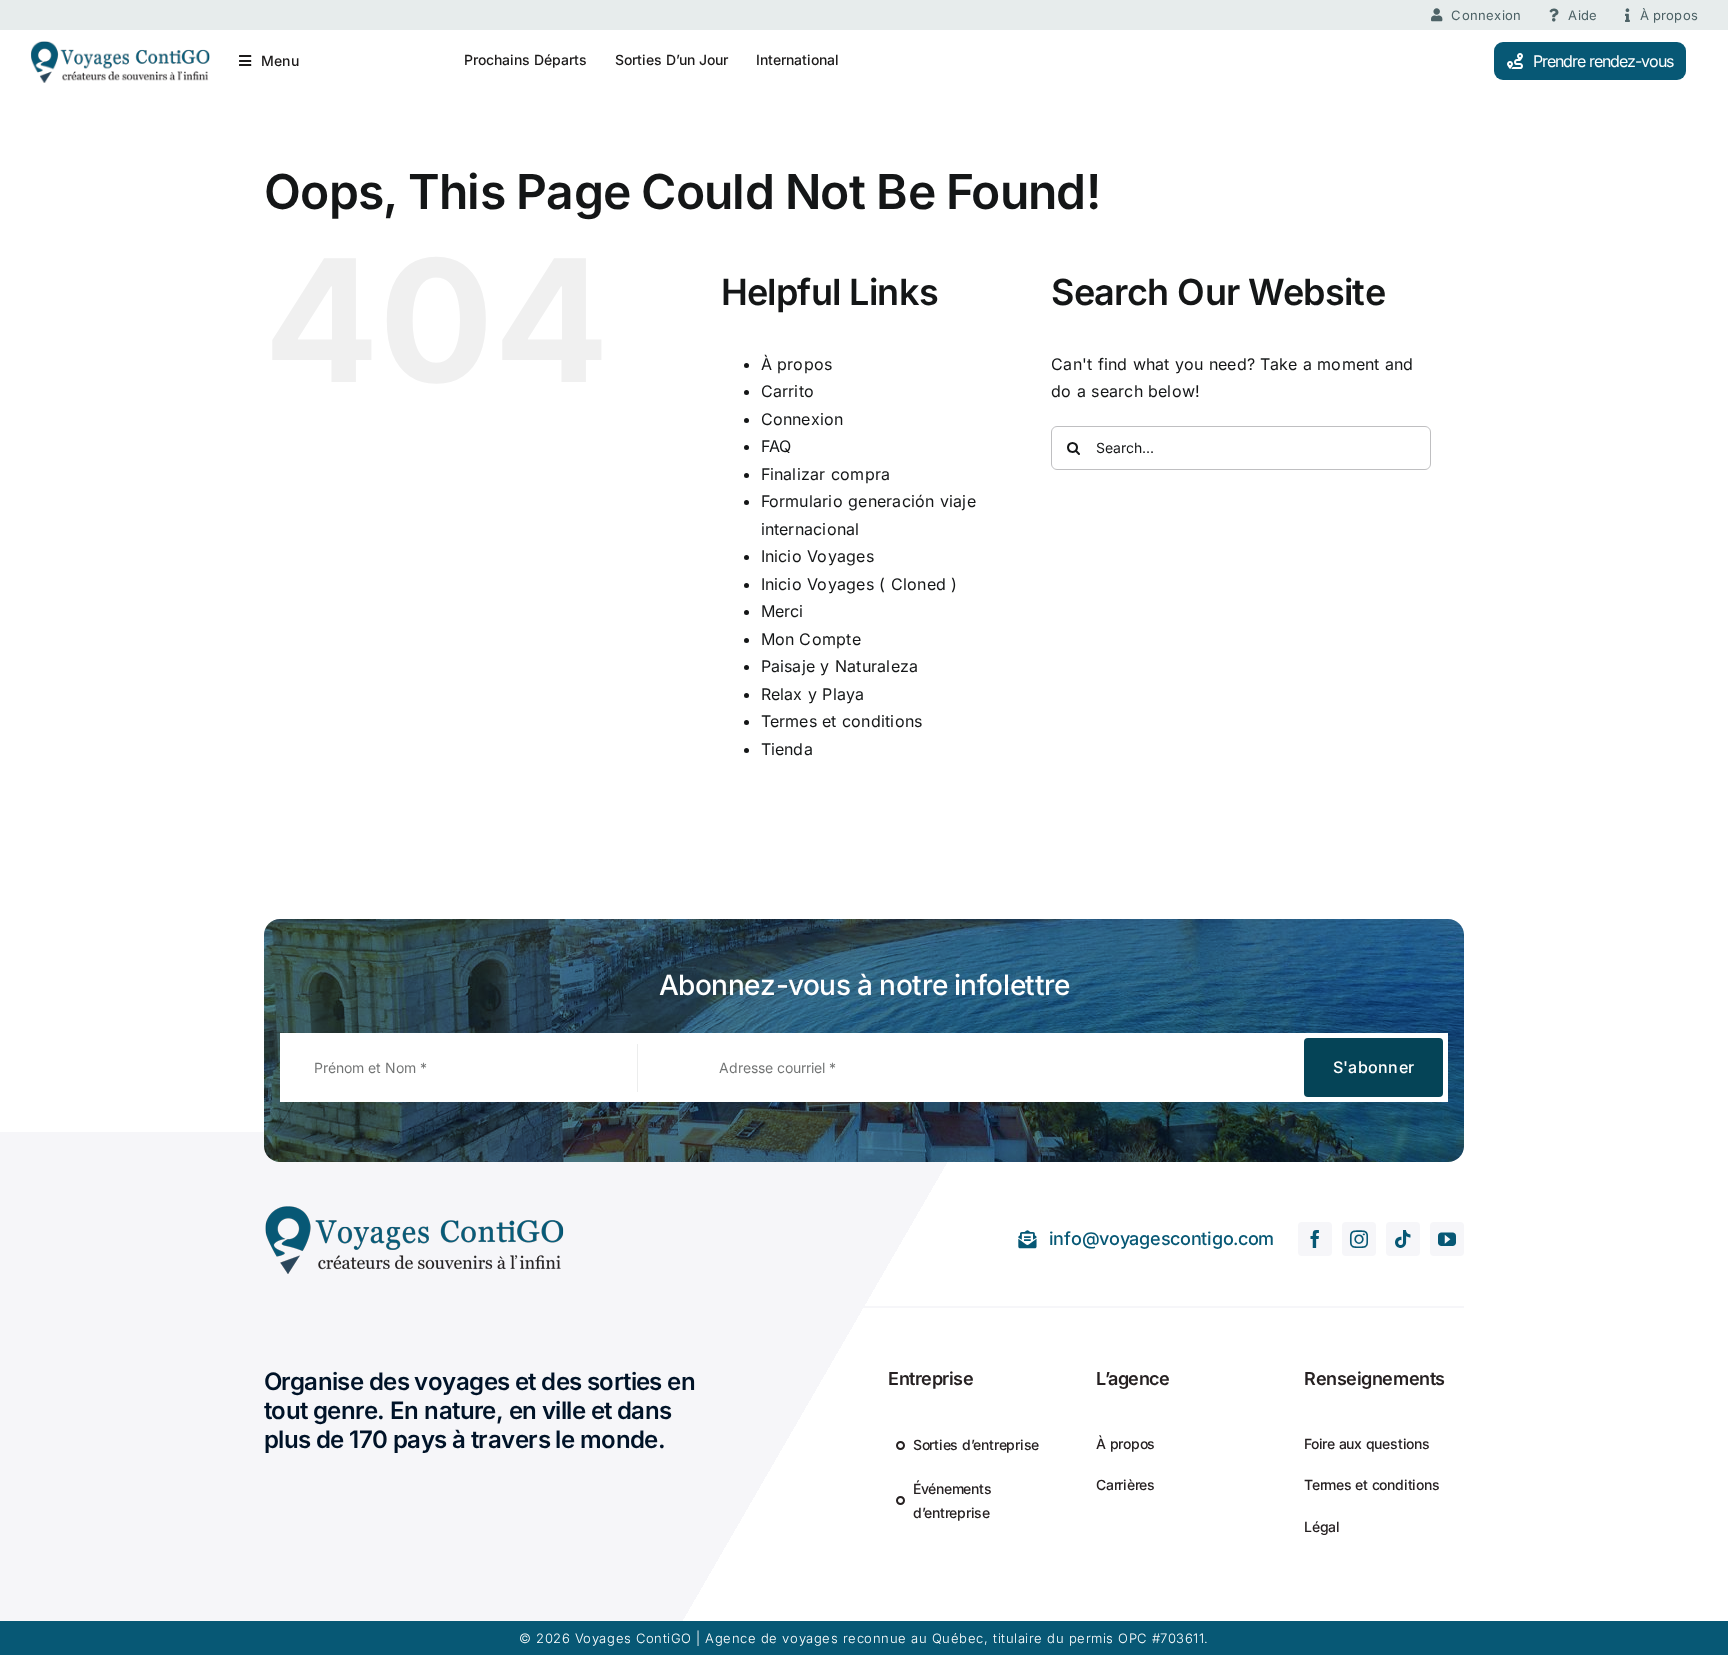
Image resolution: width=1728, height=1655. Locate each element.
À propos (797, 364)
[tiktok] (1403, 1239)
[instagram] (1359, 1239)
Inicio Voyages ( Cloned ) (859, 584)
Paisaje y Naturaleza (840, 666)
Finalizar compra (826, 474)
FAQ (776, 446)
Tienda (787, 749)
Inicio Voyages (817, 556)
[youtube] (1447, 1239)
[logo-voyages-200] (120, 48)
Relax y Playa (813, 694)
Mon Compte (811, 639)
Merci (782, 611)
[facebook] (1315, 1239)
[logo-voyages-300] (414, 1212)
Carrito (788, 391)
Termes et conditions (842, 721)
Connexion (802, 419)
